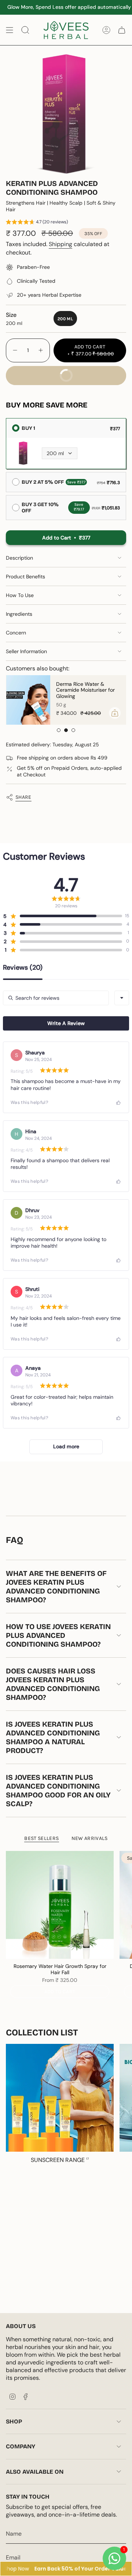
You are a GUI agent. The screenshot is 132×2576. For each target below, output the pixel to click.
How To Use (20, 595)
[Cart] (122, 30)
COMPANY (21, 2446)
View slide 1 (59, 730)
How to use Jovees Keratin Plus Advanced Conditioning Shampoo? (58, 1635)
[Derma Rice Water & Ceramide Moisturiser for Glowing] (28, 700)
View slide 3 (73, 730)
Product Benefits (25, 577)
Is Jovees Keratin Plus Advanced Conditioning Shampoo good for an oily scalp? (58, 1790)
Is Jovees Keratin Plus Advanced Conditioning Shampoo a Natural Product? (53, 1737)
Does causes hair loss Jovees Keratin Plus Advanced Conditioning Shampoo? (53, 1684)
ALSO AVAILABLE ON (35, 2472)
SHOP (14, 2421)
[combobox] (122, 998)
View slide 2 (66, 730)
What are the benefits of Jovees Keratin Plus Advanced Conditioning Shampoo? (56, 1587)
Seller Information (26, 651)
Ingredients (19, 614)
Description (19, 558)
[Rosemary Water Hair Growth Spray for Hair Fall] (60, 1905)
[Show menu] (10, 30)
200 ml (55, 453)
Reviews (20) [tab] (23, 968)
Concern (16, 633)
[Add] (114, 713)
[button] (37, 223)
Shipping (60, 244)
